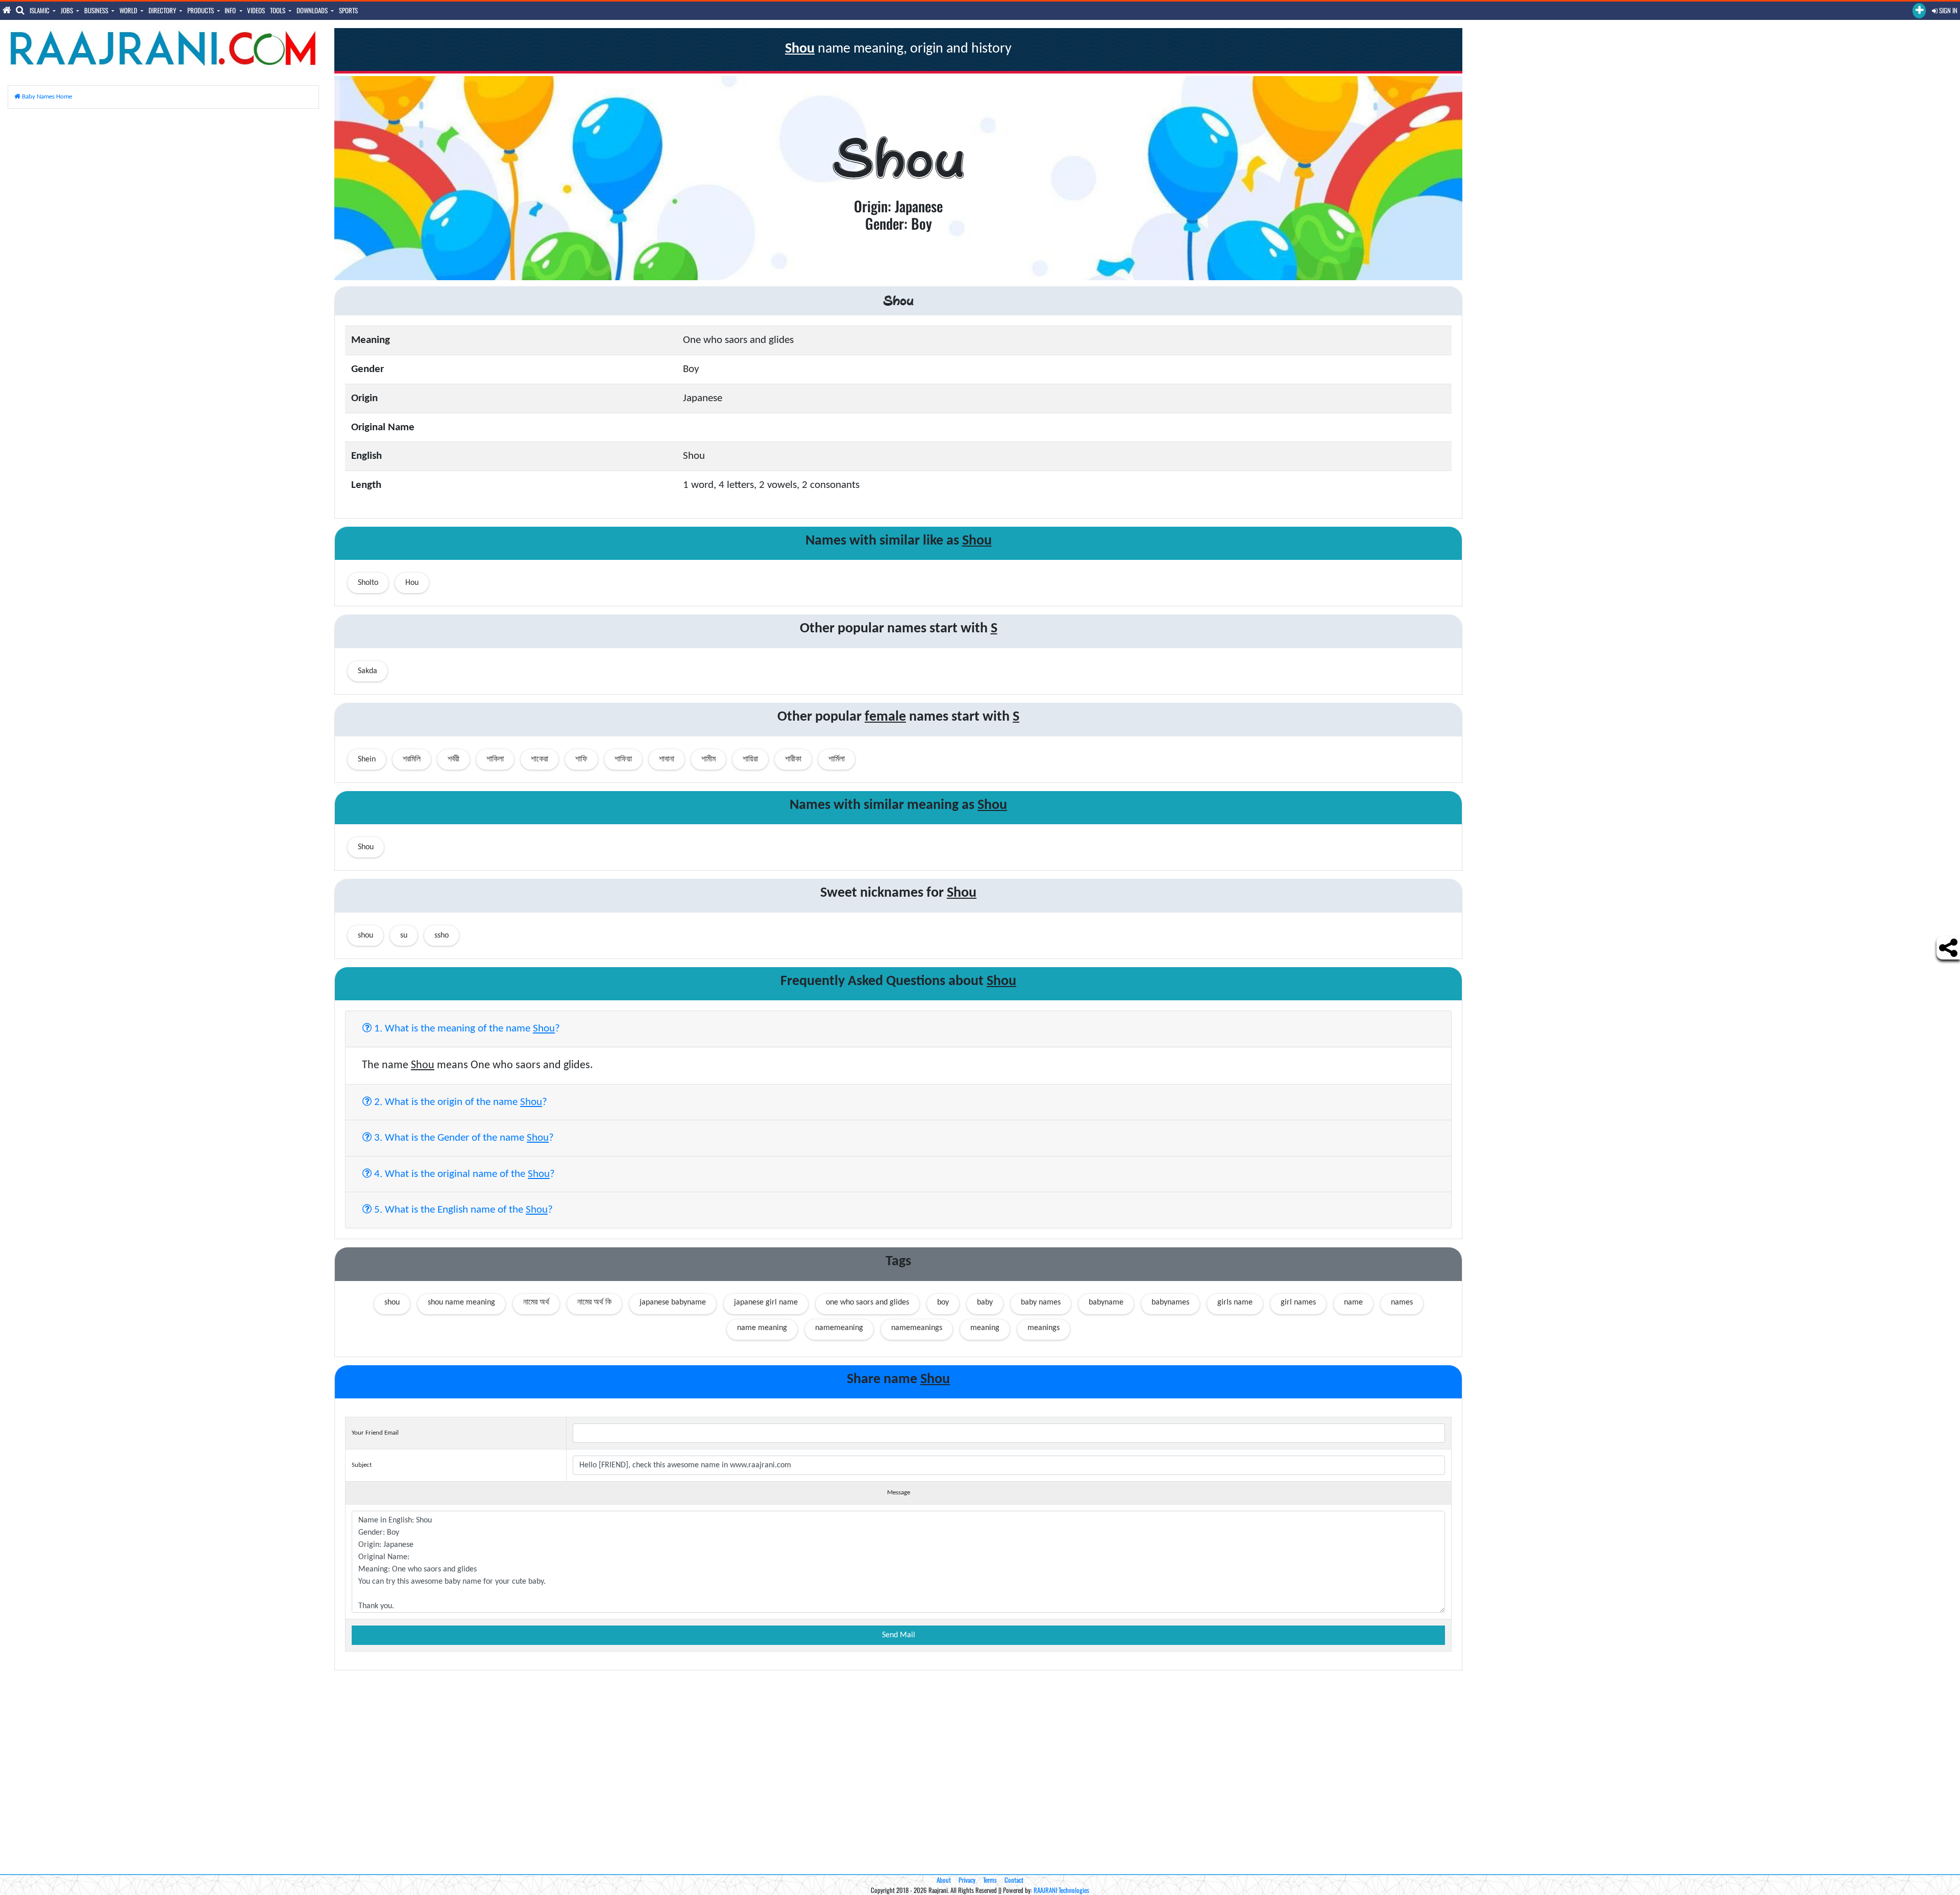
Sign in (1947, 10)
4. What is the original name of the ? (463, 1174)
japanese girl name (766, 1302)
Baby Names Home (46, 97)
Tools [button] (278, 10)
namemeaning (839, 1328)
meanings (1044, 1328)
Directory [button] (163, 10)
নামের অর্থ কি (594, 1302)
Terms (990, 1880)
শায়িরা (750, 759)
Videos (256, 10)
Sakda (367, 671)
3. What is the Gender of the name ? (463, 1138)
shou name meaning (461, 1302)
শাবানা (667, 759)
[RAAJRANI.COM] (163, 48)
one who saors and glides (867, 1302)
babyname (1106, 1302)
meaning (985, 1328)
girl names (1298, 1302)
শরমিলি (412, 759)
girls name (1235, 1302)
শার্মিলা (837, 759)
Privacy (967, 1880)
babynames (1170, 1302)
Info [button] (231, 10)
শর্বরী (454, 759)
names (1402, 1302)
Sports (348, 10)
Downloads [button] (313, 10)
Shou (366, 847)
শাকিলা (495, 759)
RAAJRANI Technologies (1061, 1890)
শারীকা (793, 759)
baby (985, 1302)
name (1353, 1302)
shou (392, 1302)
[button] (1919, 11)
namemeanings (917, 1328)
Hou (412, 583)
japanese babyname (673, 1302)
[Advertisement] (163, 188)
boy (943, 1302)
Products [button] (201, 10)
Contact (1014, 1880)
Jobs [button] (68, 10)
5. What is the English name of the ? (462, 1210)
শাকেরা (540, 759)
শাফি (581, 759)
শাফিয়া (623, 759)
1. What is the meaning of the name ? (466, 1029)
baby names (1041, 1302)
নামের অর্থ (536, 1302)
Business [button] (97, 10)
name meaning (762, 1328)
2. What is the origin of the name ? (459, 1102)
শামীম (708, 759)
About (944, 1880)
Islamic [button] (40, 10)
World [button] (129, 10)
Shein (367, 759)
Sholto (368, 583)
